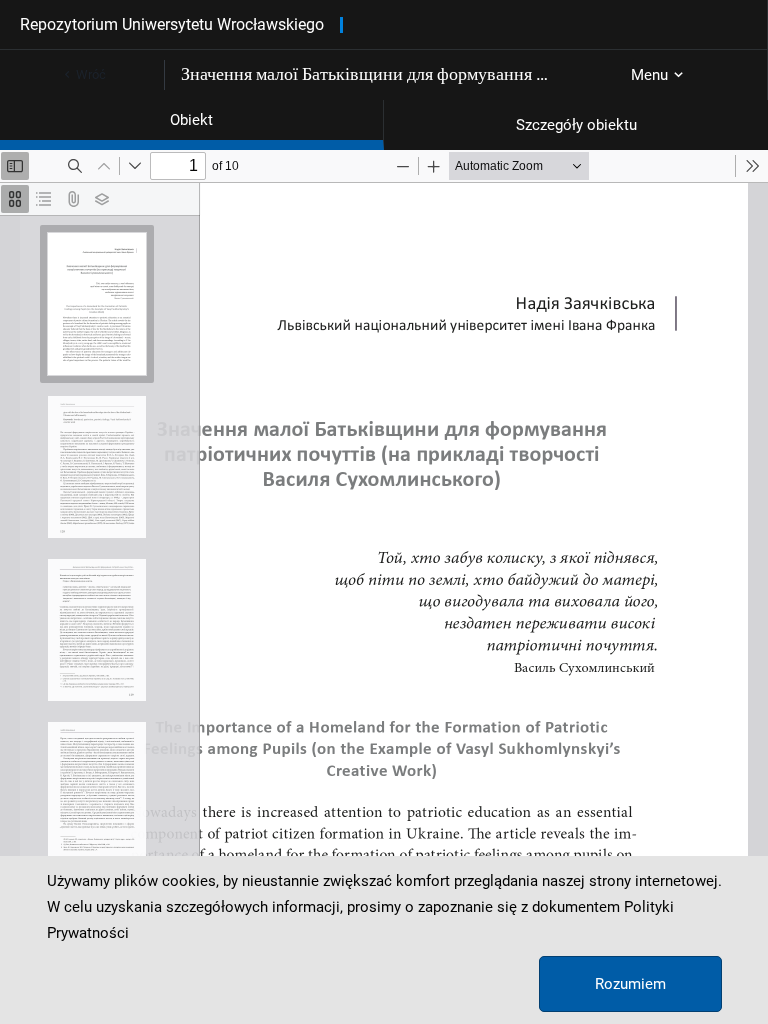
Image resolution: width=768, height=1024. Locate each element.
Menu (649, 75)
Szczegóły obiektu (576, 125)
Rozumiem (630, 984)
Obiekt (191, 120)
